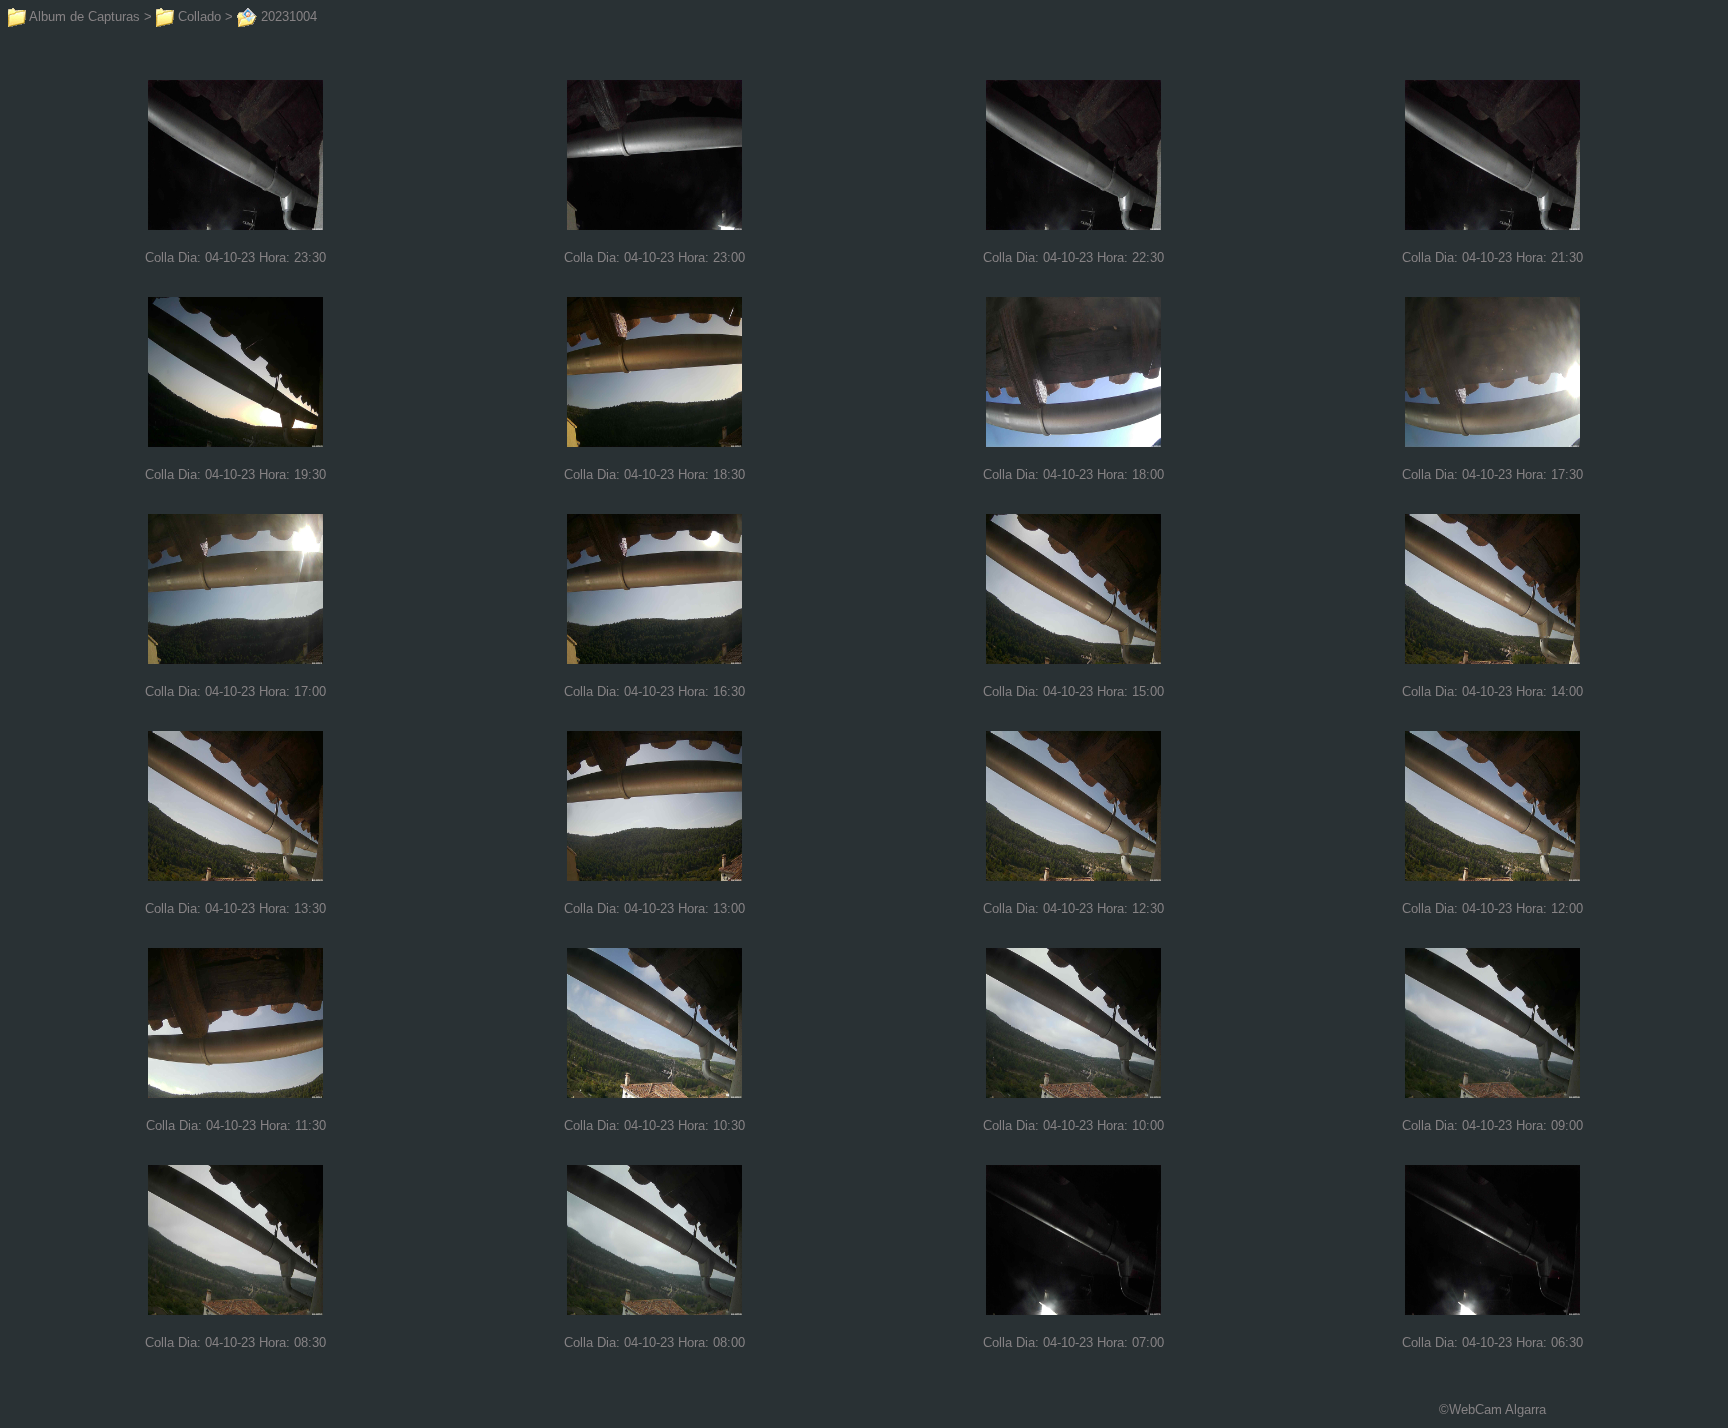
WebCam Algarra (1497, 1409)
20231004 (287, 16)
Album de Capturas (83, 16)
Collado (197, 16)
